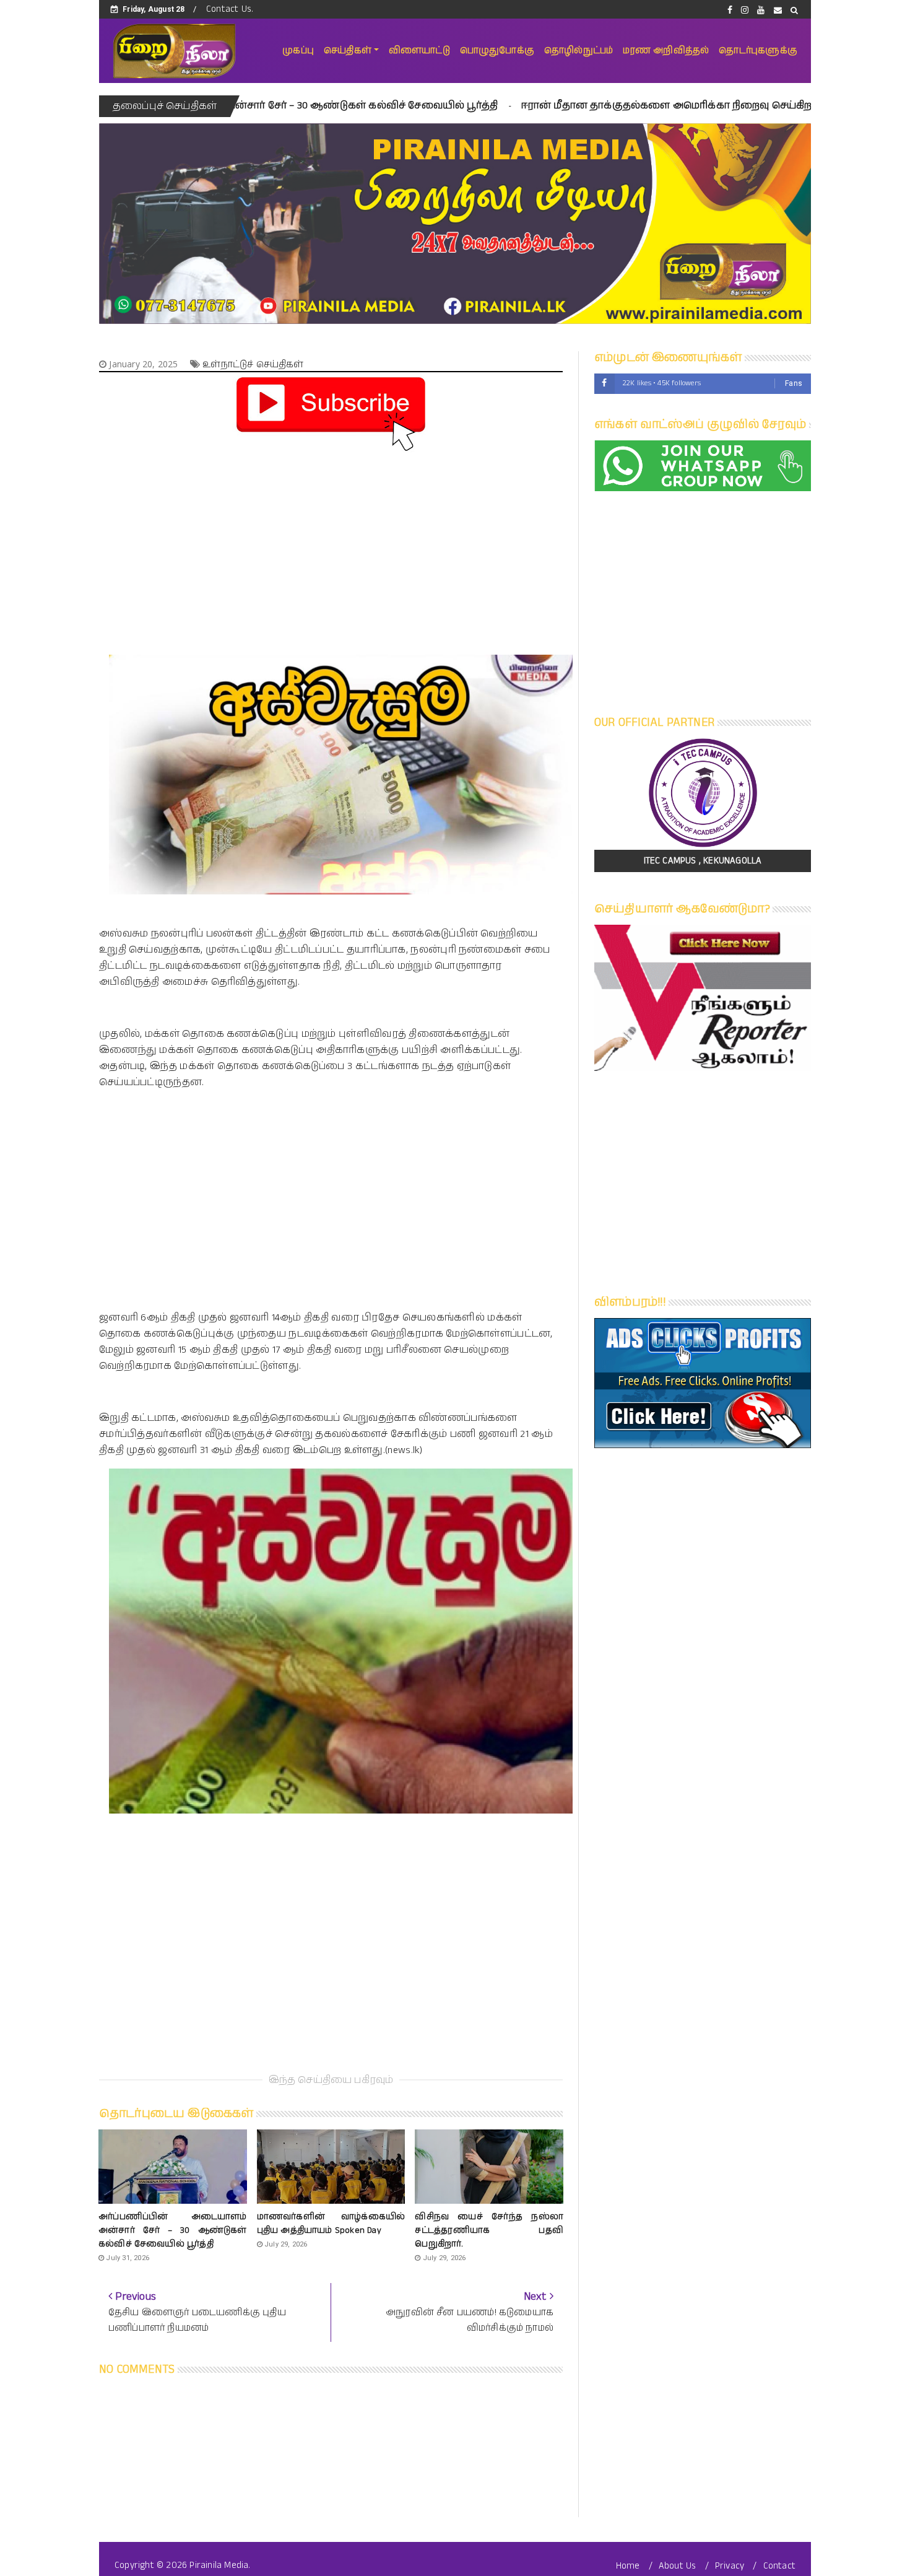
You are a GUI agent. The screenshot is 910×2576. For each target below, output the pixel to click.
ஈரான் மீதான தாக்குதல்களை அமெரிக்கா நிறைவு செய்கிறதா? (533, 106)
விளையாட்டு (419, 50)
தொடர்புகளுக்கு (758, 50)
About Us (678, 2566)
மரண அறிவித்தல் (666, 50)
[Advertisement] (331, 542)
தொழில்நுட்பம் (578, 50)
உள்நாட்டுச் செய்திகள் (253, 365)
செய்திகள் (348, 50)
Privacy (730, 2566)
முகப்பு (298, 50)
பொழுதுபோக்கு (497, 50)
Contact (779, 2566)
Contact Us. (230, 9)
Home (628, 2566)
